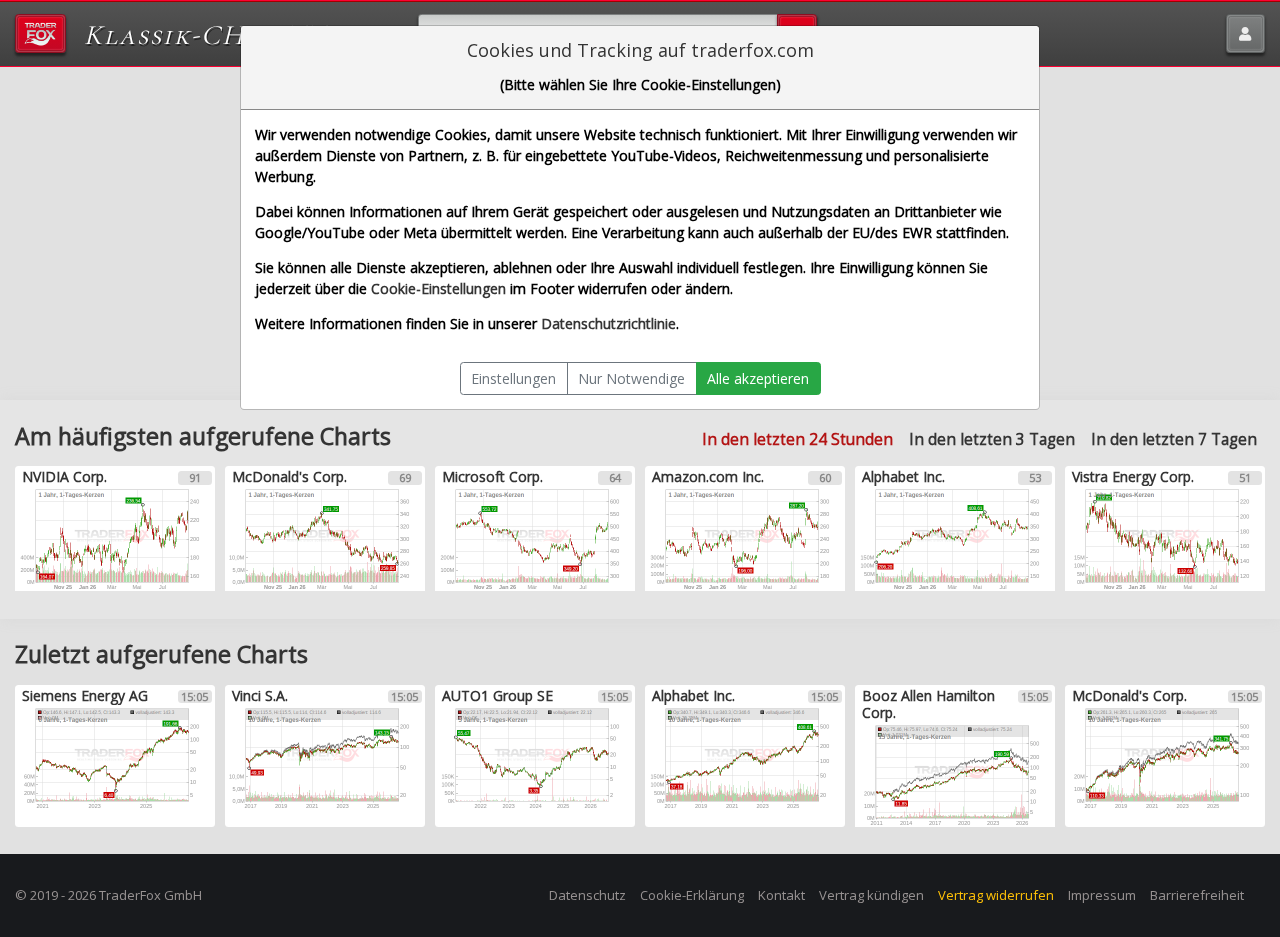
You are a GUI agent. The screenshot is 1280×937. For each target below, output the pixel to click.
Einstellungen (513, 378)
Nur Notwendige (631, 378)
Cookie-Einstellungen (438, 288)
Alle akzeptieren (758, 378)
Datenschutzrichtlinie (608, 323)
